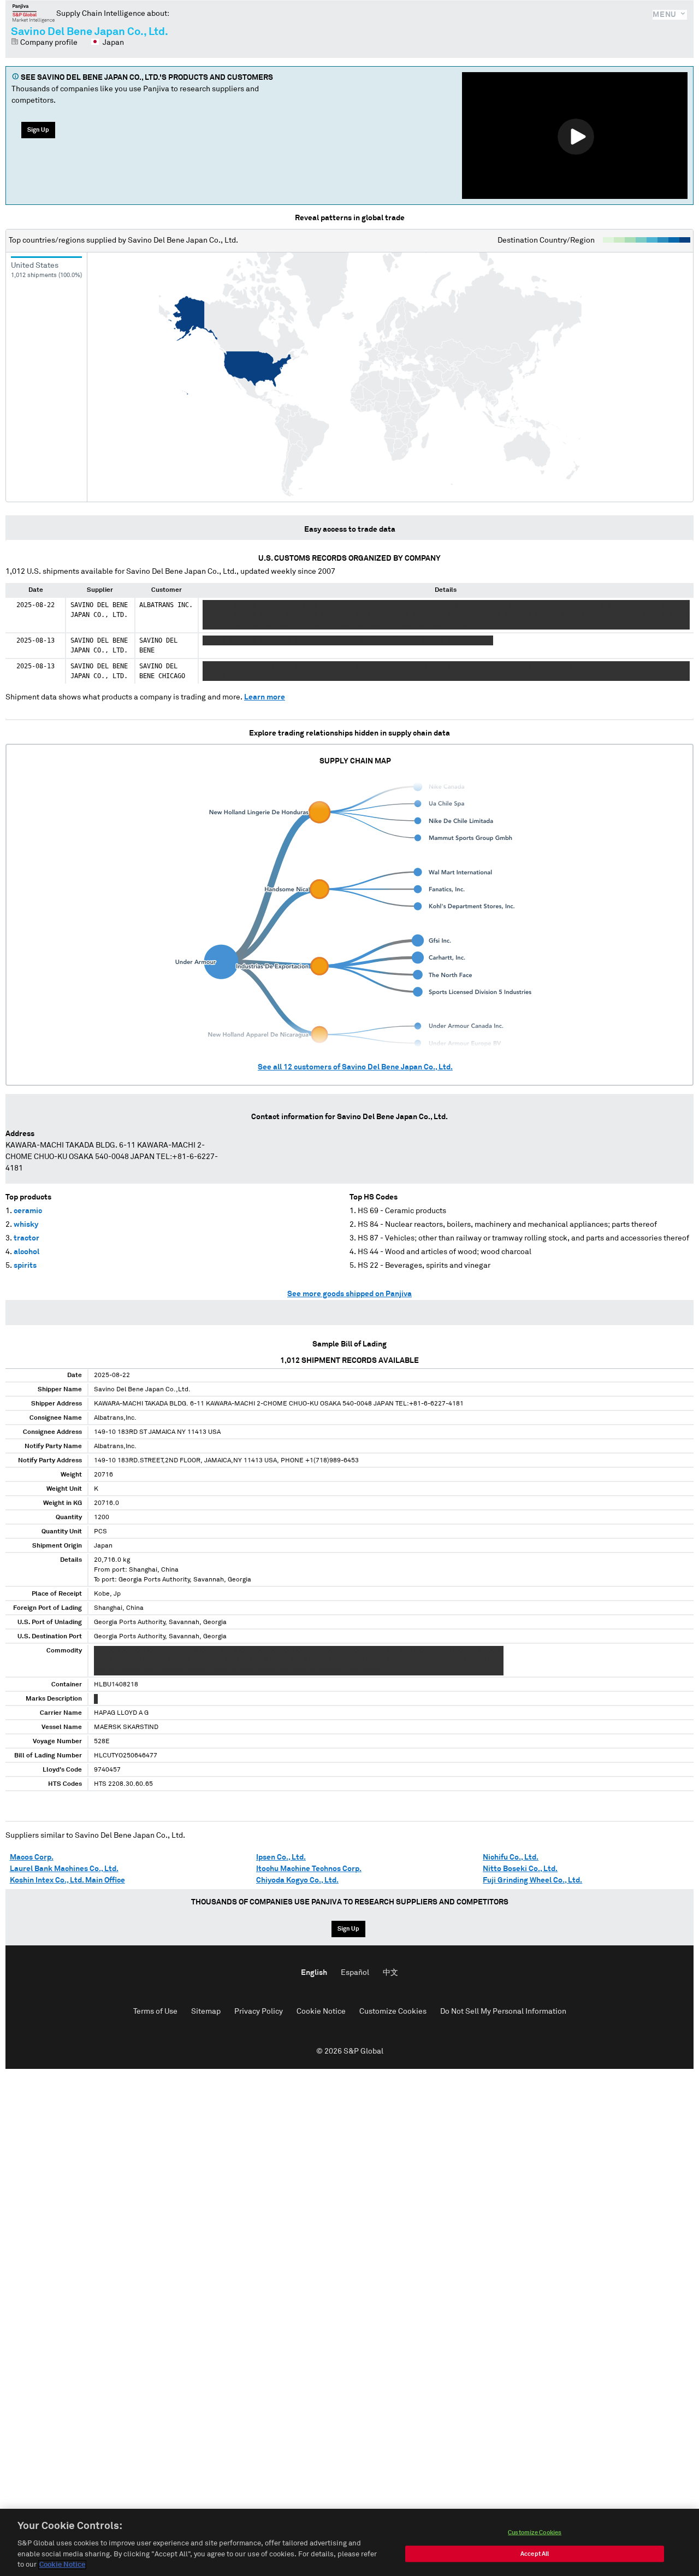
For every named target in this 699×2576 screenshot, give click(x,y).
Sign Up (38, 130)
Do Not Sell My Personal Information (503, 2012)
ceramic (28, 1211)
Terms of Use (155, 2012)
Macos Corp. (32, 1857)
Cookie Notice (321, 2012)
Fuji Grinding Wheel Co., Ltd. (532, 1880)
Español (355, 1973)
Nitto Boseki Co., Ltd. (520, 1869)
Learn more (265, 697)
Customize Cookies (393, 2012)
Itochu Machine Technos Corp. (309, 1869)
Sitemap (206, 2012)
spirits (25, 1266)
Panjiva (34, 13)
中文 (390, 1973)
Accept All (535, 2554)
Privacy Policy (259, 2012)
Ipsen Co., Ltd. (281, 1857)
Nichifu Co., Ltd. (511, 1857)
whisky (26, 1225)
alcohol (26, 1252)
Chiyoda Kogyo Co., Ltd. (297, 1880)
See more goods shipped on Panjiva (349, 1294)
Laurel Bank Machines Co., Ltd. (64, 1869)
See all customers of (355, 1067)
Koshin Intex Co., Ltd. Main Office (67, 1880)
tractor (26, 1238)
